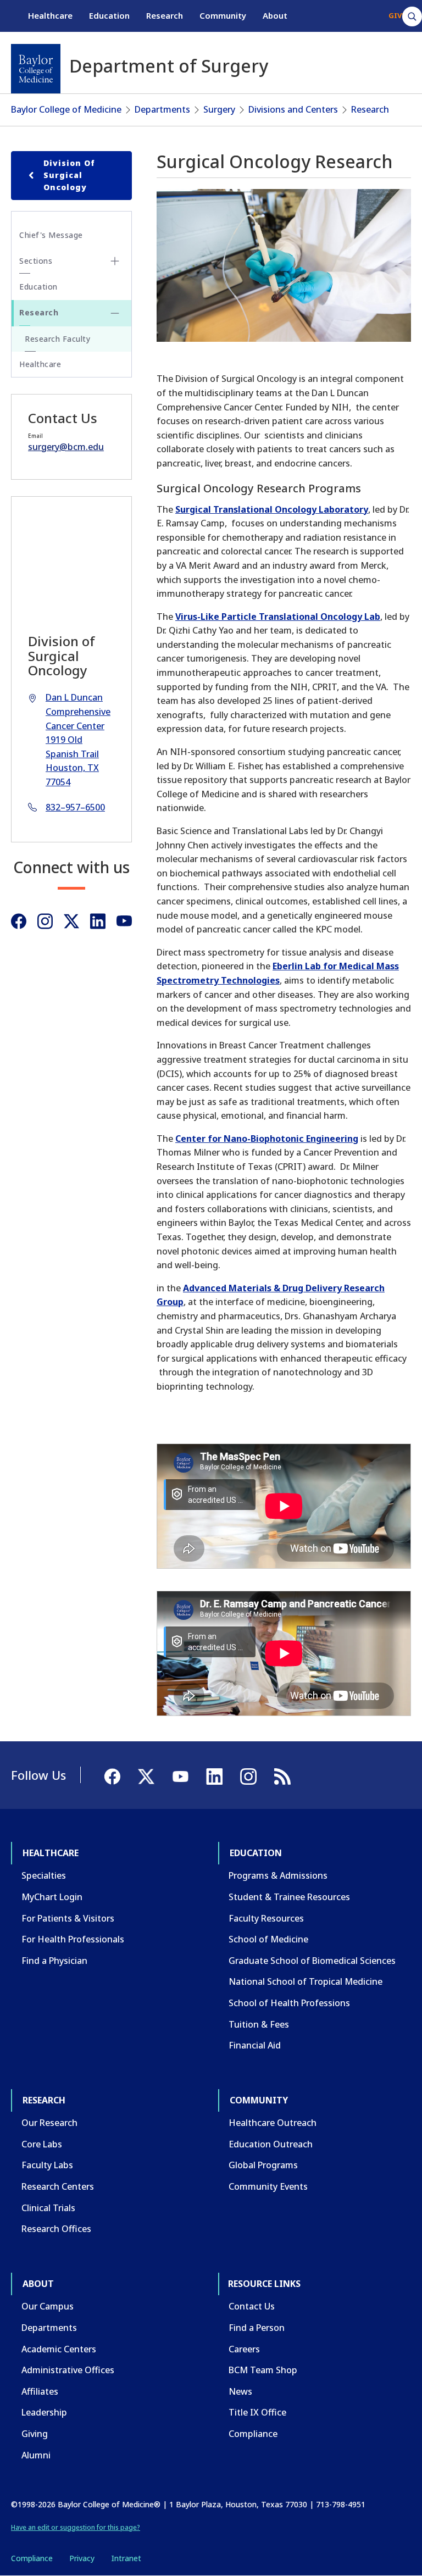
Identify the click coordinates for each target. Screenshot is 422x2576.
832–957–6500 (75, 807)
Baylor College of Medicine (66, 109)
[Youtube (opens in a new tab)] (124, 921)
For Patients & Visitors (68, 1918)
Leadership (44, 2412)
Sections (36, 261)
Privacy (82, 2558)
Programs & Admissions (278, 1875)
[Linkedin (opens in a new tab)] (98, 921)
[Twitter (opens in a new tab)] (71, 921)
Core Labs (42, 2144)
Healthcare (50, 15)
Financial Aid (255, 2045)
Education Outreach (271, 2144)
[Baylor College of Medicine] (36, 69)
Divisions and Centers (293, 109)
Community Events (268, 2186)
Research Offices (56, 2229)
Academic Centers (59, 2349)
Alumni (36, 2455)
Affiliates (40, 2391)
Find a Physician (54, 1961)
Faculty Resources (266, 1918)
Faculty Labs (47, 2165)
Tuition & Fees (259, 2024)
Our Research (49, 2123)
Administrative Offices (68, 2370)
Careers (244, 2349)
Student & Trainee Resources (289, 1897)
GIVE (397, 15)
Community (223, 15)
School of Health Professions (289, 2003)
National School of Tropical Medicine (306, 1981)
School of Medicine (268, 1939)
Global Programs (263, 2165)
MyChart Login (52, 1897)
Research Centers (58, 2186)
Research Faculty (57, 339)
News (240, 2391)
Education (109, 15)
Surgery (219, 109)
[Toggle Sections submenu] (115, 261)
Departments (162, 109)
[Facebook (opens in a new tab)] (19, 921)
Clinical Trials (48, 2208)
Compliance (253, 2434)
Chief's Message (51, 235)
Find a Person (257, 2328)
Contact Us (252, 2306)
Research (165, 15)
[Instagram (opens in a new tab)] (45, 921)
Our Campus (48, 2306)
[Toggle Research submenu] (115, 313)
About (275, 15)
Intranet (126, 2558)
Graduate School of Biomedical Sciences (312, 1961)
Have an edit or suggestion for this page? (76, 2527)
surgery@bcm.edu (66, 447)
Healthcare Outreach (273, 2123)
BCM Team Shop (263, 2370)
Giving (35, 2434)
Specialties (44, 1875)
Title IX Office (257, 2412)
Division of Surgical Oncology (69, 175)
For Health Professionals (73, 1939)
